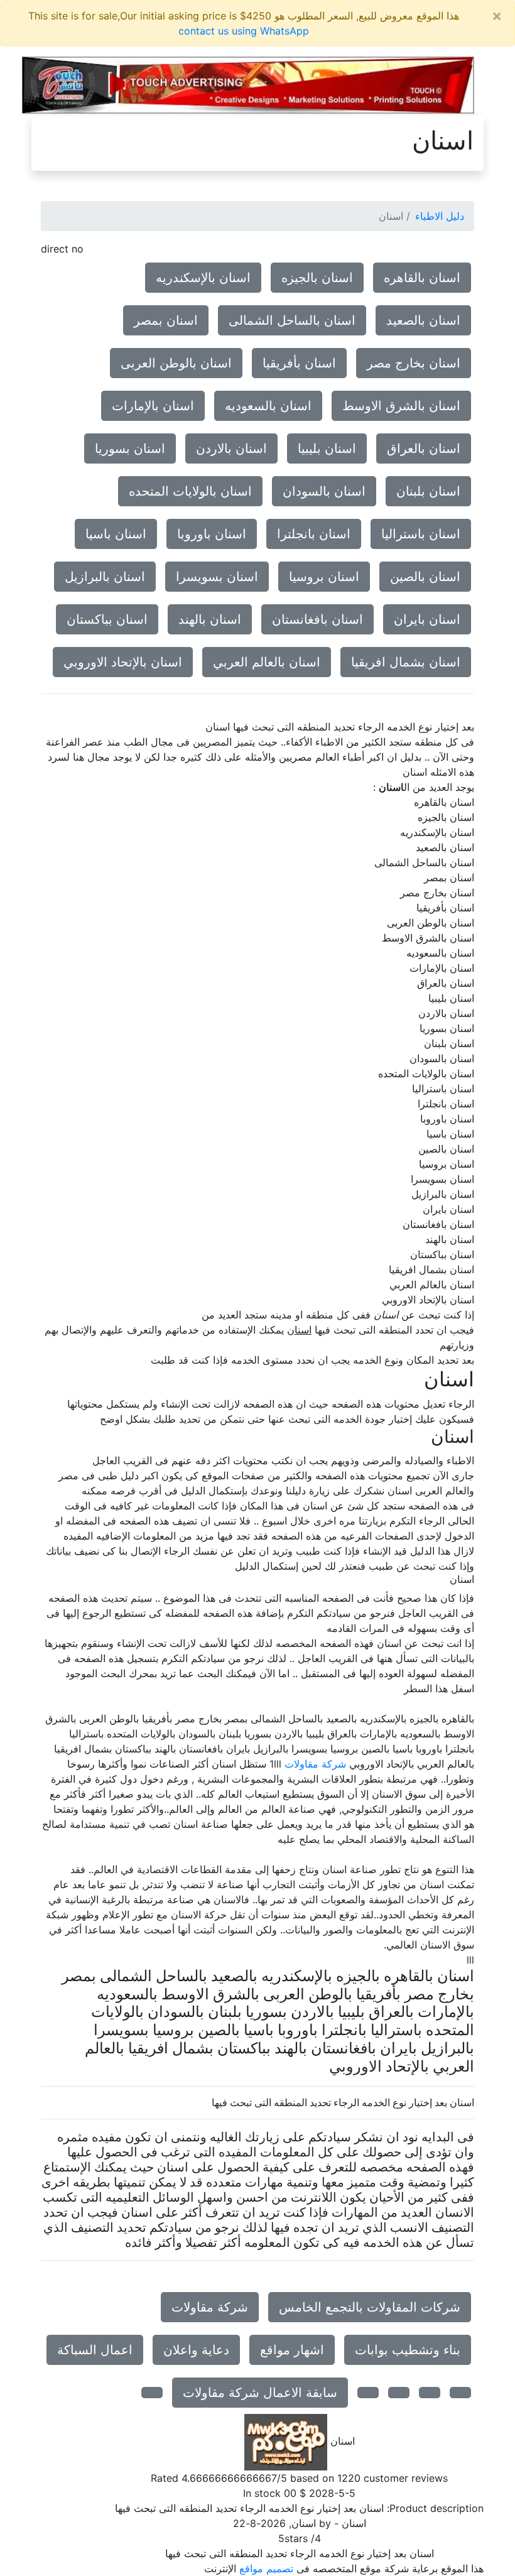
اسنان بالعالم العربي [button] (267, 662)
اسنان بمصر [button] (166, 320)
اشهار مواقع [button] (292, 2350)
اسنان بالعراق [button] (424, 448)
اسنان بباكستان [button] (107, 619)
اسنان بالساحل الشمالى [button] (292, 320)
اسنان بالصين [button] (425, 577)
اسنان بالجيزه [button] (317, 278)
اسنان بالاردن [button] (231, 448)
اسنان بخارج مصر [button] (414, 363)
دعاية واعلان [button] (196, 2350)
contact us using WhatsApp (244, 31)
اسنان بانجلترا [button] (314, 534)
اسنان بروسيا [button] (324, 577)
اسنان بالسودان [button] (324, 491)
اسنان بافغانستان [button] (317, 619)
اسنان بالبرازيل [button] (105, 577)
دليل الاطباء (440, 216)
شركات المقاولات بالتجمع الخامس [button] (370, 2307)
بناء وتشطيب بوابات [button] (408, 2350)
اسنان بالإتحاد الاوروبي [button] (123, 662)
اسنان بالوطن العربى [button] (176, 363)
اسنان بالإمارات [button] (153, 406)
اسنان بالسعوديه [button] (268, 406)
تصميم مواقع (266, 2568)
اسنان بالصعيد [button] (423, 320)
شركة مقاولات (315, 1764)
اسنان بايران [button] (427, 619)
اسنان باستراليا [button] (421, 534)
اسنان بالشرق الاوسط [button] (401, 406)
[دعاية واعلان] (248, 85)
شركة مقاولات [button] (210, 2307)
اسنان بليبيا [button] (327, 448)
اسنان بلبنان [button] (428, 491)
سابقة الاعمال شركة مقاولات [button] (260, 2393)
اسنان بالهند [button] (210, 619)
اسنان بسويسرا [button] (217, 577)
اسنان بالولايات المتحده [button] (190, 491)
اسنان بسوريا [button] (130, 448)
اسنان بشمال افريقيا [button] (406, 662)
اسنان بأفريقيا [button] (299, 363)
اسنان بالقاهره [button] (422, 278)
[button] (460, 2393)
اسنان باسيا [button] (116, 534)
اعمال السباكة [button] (95, 2350)
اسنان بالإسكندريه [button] (203, 278)
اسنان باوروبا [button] (212, 534)
